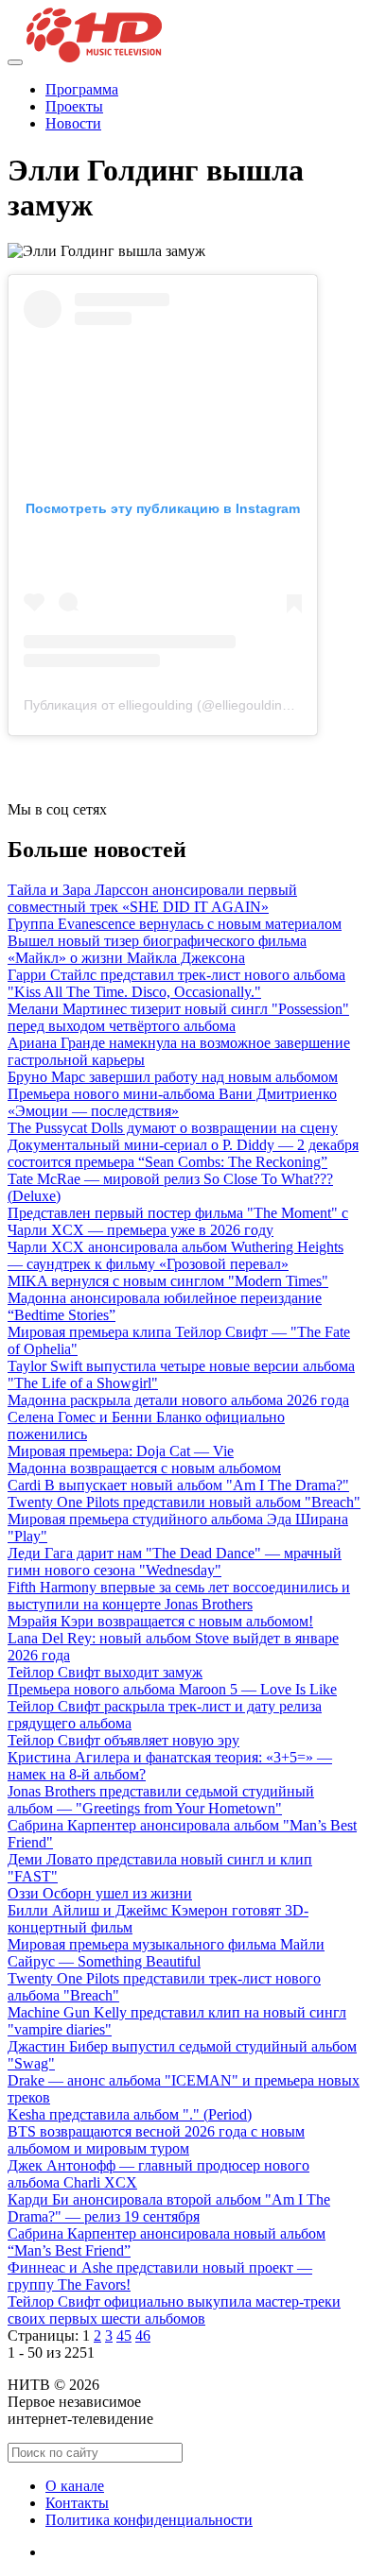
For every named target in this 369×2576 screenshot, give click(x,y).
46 (143, 2336)
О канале (75, 2486)
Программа (82, 89)
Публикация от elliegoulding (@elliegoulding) (159, 705)
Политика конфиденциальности (149, 2520)
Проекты (74, 106)
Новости (73, 123)
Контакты (77, 2503)
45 (124, 2336)
